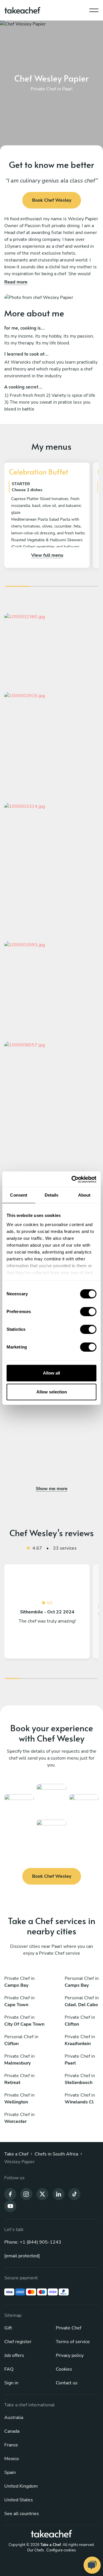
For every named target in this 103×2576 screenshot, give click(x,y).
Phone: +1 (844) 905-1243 (33, 2242)
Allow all (51, 1373)
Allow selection (52, 1392)
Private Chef (69, 2328)
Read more (16, 282)
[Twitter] (42, 2194)
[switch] (88, 1312)
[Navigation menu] (94, 9)
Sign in (11, 2383)
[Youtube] (10, 2206)
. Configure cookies (60, 2550)
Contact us (67, 2383)
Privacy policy (70, 2355)
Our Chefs (35, 2550)
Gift (8, 2328)
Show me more (52, 1489)
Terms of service (73, 2342)
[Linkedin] (58, 2194)
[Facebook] (10, 2194)
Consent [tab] (19, 1195)
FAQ (9, 2369)
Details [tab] (52, 1195)
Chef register (18, 2342)
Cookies (64, 2369)
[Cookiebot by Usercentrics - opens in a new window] (73, 1179)
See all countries (22, 2514)
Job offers (14, 2355)
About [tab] (84, 1195)
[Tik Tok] (74, 2194)
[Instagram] (26, 2194)
